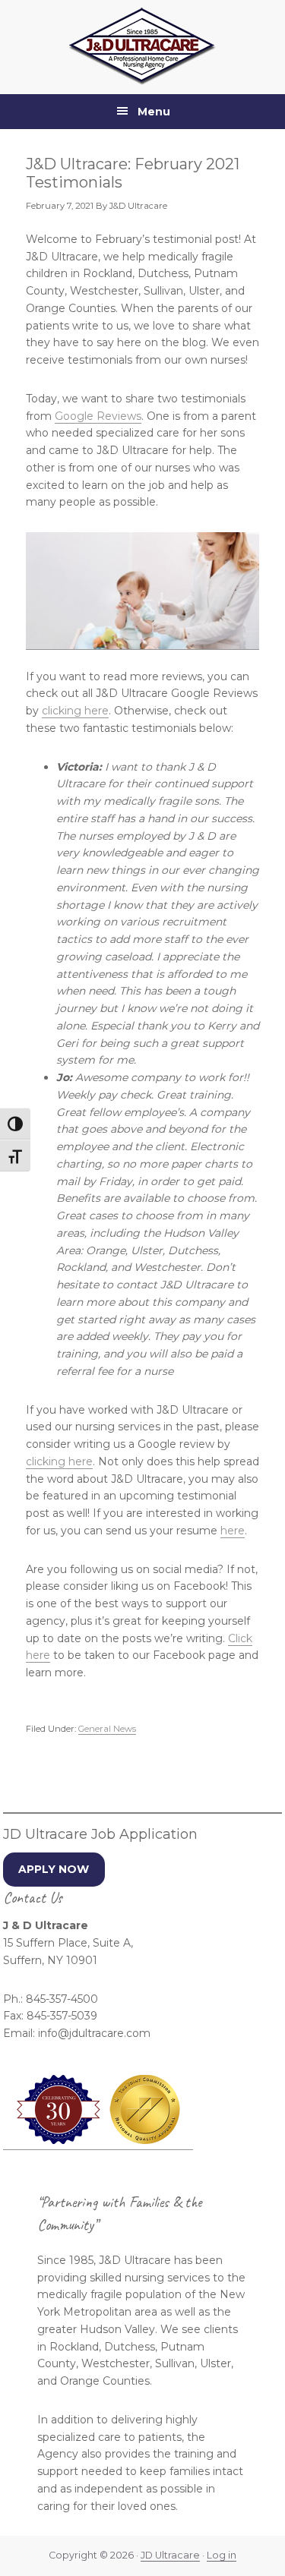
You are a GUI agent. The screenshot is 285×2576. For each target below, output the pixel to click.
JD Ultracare (170, 2555)
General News (107, 1729)
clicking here (75, 711)
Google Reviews (98, 416)
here (233, 1531)
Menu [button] (154, 112)
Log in (222, 2555)
